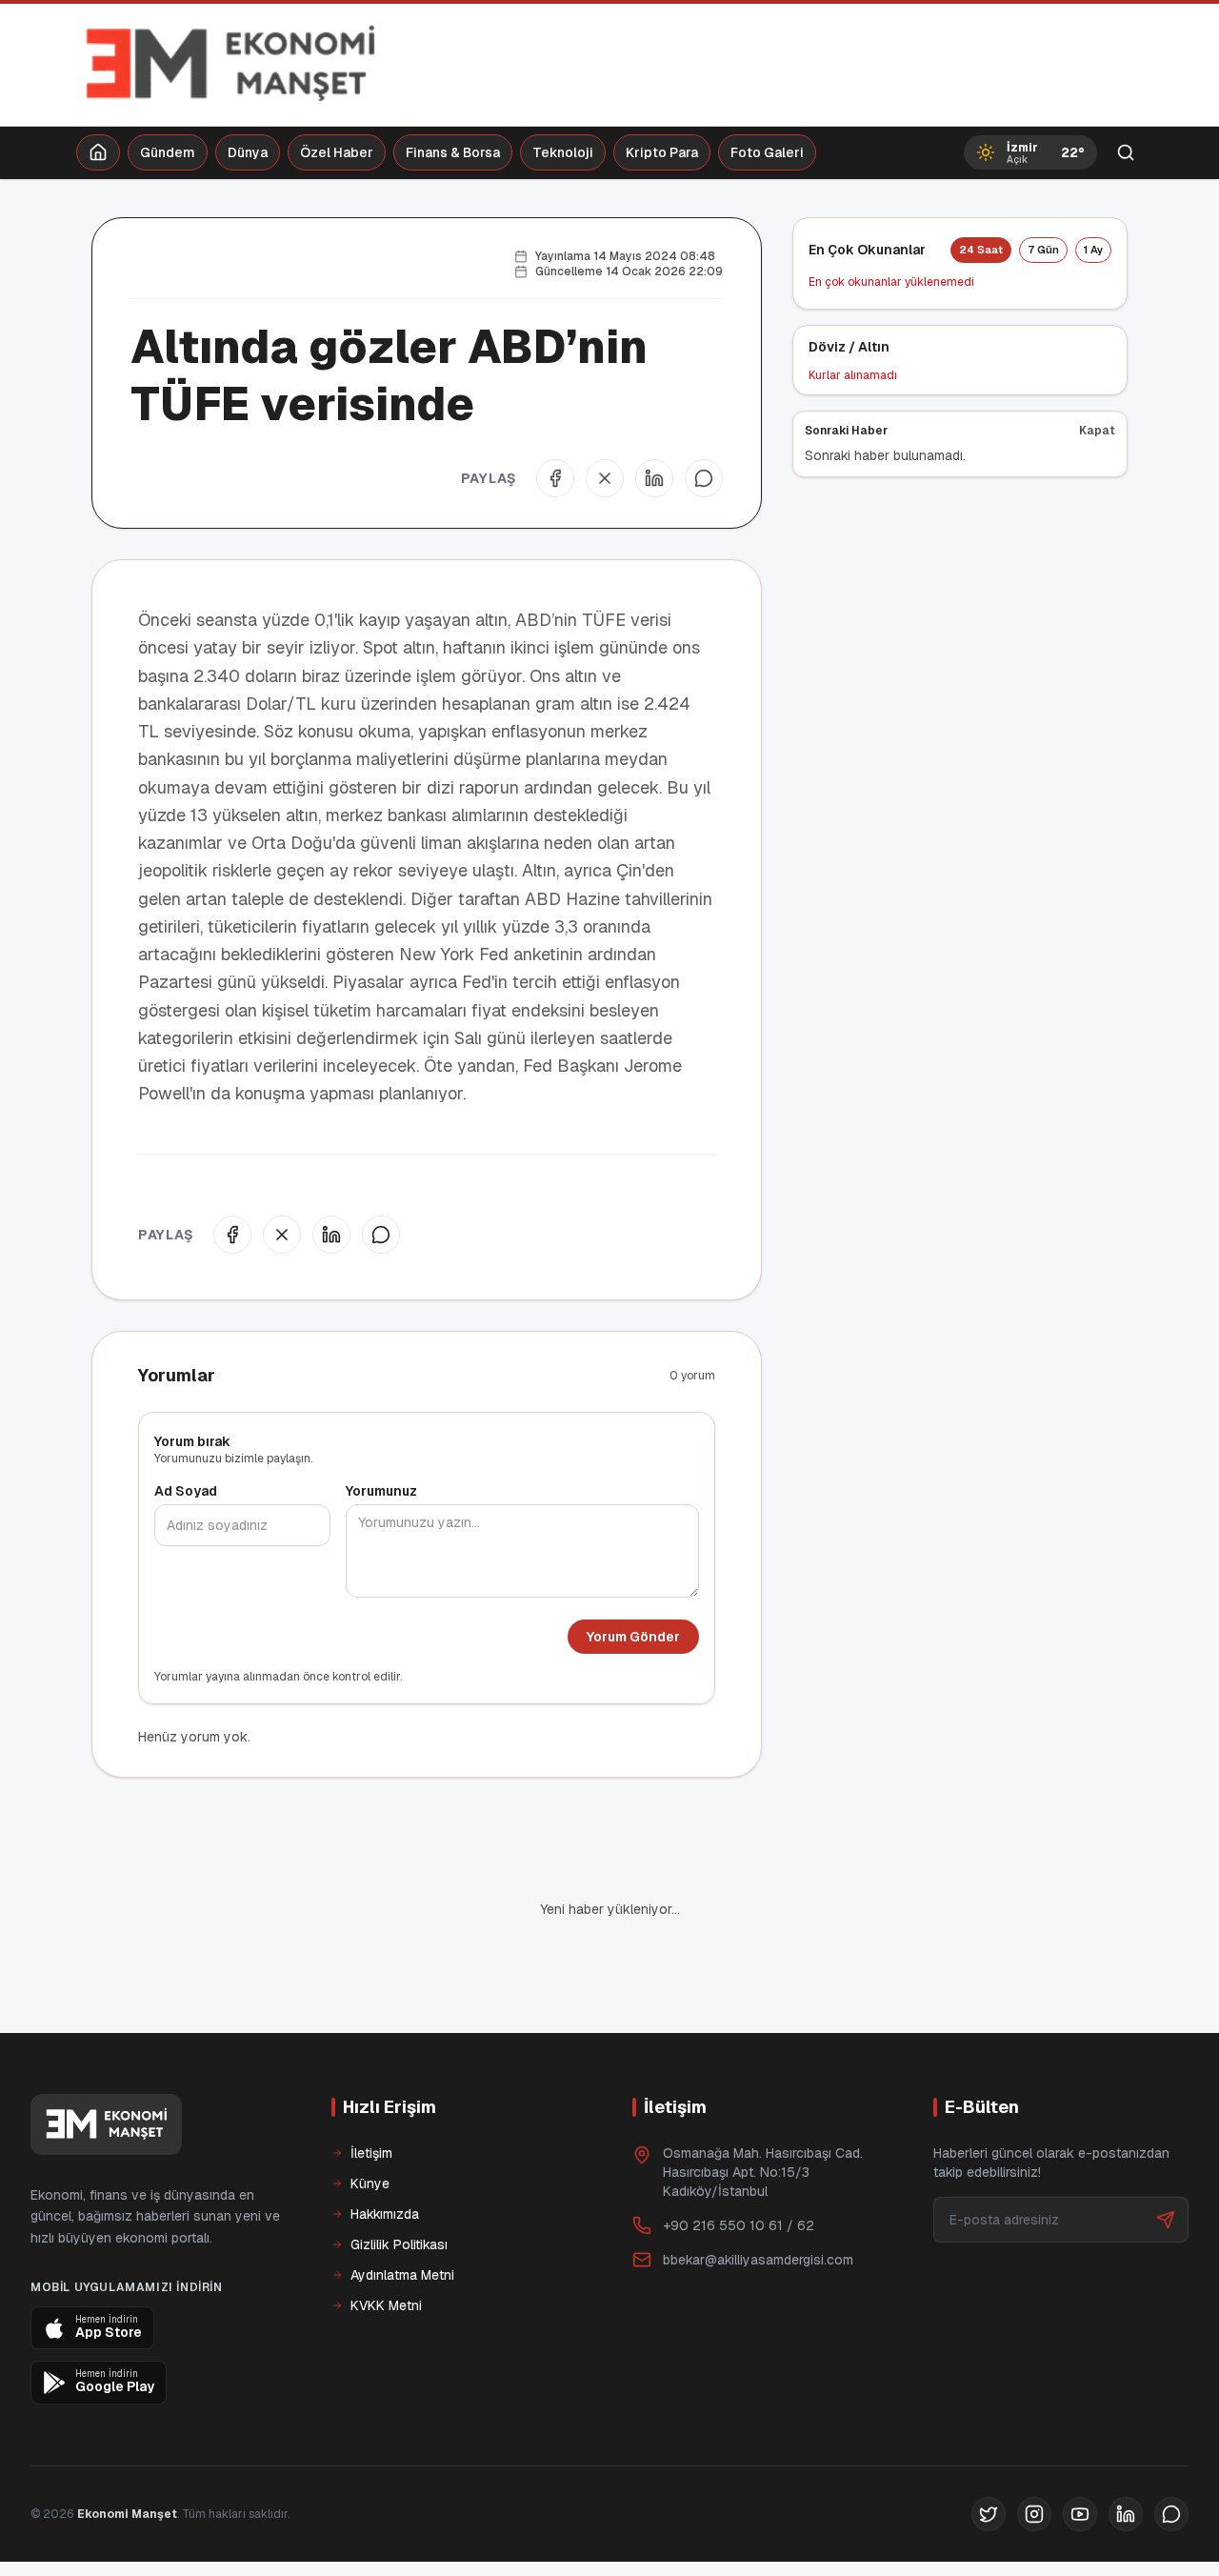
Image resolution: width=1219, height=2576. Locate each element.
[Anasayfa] (98, 152)
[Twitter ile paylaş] (605, 478)
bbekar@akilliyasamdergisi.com (758, 2260)
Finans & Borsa (453, 152)
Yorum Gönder (633, 1637)
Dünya (248, 152)
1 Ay (1093, 250)
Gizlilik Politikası (399, 2244)
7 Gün (1043, 250)
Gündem (168, 152)
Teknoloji (563, 152)
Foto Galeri (767, 152)
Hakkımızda (385, 2214)
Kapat (1097, 431)
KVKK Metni (386, 2305)
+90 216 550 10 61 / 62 (739, 2225)
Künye (370, 2184)
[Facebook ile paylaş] (555, 478)
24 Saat (981, 250)
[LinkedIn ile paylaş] (654, 478)
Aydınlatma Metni (402, 2275)
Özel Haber (337, 152)
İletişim (371, 2153)
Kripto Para (662, 152)
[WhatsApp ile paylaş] (704, 478)
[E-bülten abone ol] (1166, 2220)
